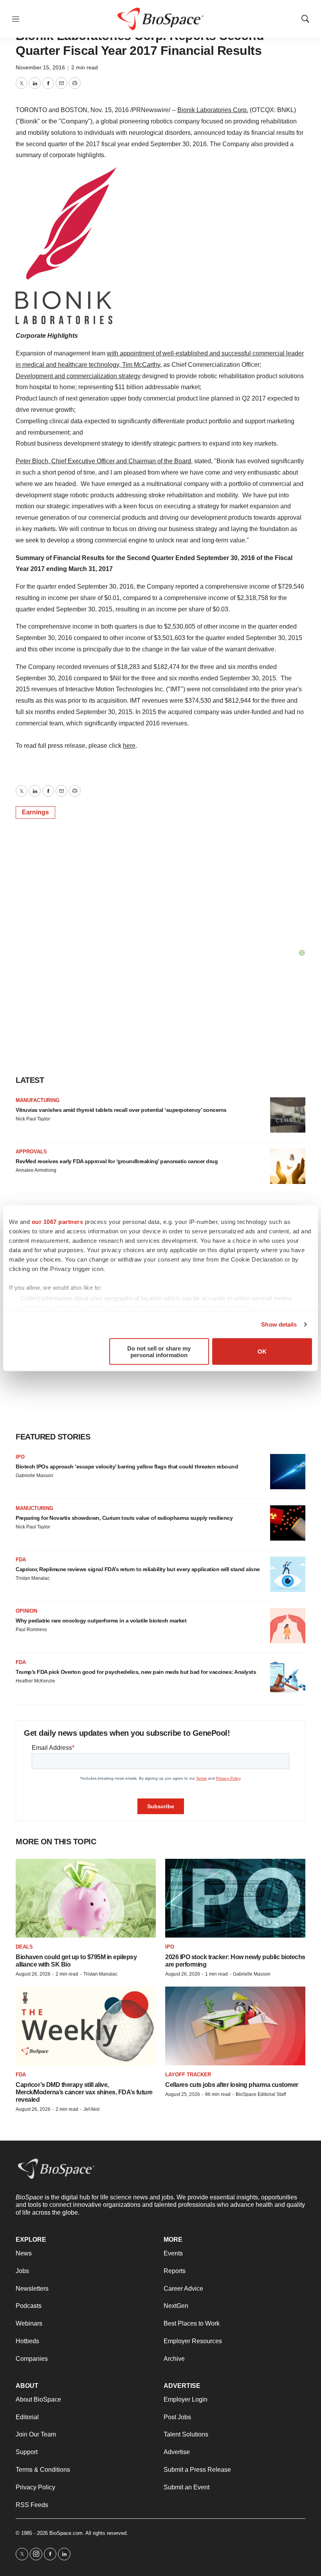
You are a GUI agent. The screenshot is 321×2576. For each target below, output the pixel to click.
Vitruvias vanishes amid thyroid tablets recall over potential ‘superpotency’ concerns (121, 1110)
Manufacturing (38, 1100)
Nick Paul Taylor (33, 1119)
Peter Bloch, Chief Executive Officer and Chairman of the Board (103, 461)
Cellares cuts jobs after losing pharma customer (232, 2085)
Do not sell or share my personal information (159, 1351)
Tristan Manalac (33, 1578)
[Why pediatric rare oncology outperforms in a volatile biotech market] (288, 1626)
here (129, 746)
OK (262, 1351)
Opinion (26, 1611)
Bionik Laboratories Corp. (213, 110)
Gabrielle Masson (34, 1476)
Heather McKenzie (35, 1681)
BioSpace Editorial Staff (261, 2094)
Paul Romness (31, 1630)
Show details (279, 1324)
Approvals (31, 1152)
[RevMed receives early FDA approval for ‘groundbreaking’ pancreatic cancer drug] (288, 1166)
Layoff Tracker (188, 2075)
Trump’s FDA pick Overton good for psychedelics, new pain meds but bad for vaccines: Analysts (136, 1672)
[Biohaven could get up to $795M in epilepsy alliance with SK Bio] (86, 1898)
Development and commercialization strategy (78, 376)
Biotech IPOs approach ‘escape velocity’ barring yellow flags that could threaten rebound (127, 1467)
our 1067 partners (58, 1221)
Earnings (35, 812)
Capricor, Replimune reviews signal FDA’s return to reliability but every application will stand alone (138, 1569)
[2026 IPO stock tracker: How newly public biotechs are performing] (235, 1898)
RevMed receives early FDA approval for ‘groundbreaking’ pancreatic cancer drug (117, 1161)
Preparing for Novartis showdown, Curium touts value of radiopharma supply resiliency (124, 1518)
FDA (21, 1560)
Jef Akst (91, 2109)
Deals (24, 1947)
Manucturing (34, 1508)
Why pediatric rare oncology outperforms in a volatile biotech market (101, 1621)
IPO (20, 1457)
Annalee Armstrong (36, 1170)
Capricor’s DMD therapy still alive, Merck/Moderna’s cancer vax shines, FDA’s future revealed (84, 2092)
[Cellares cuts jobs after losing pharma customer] (235, 2026)
